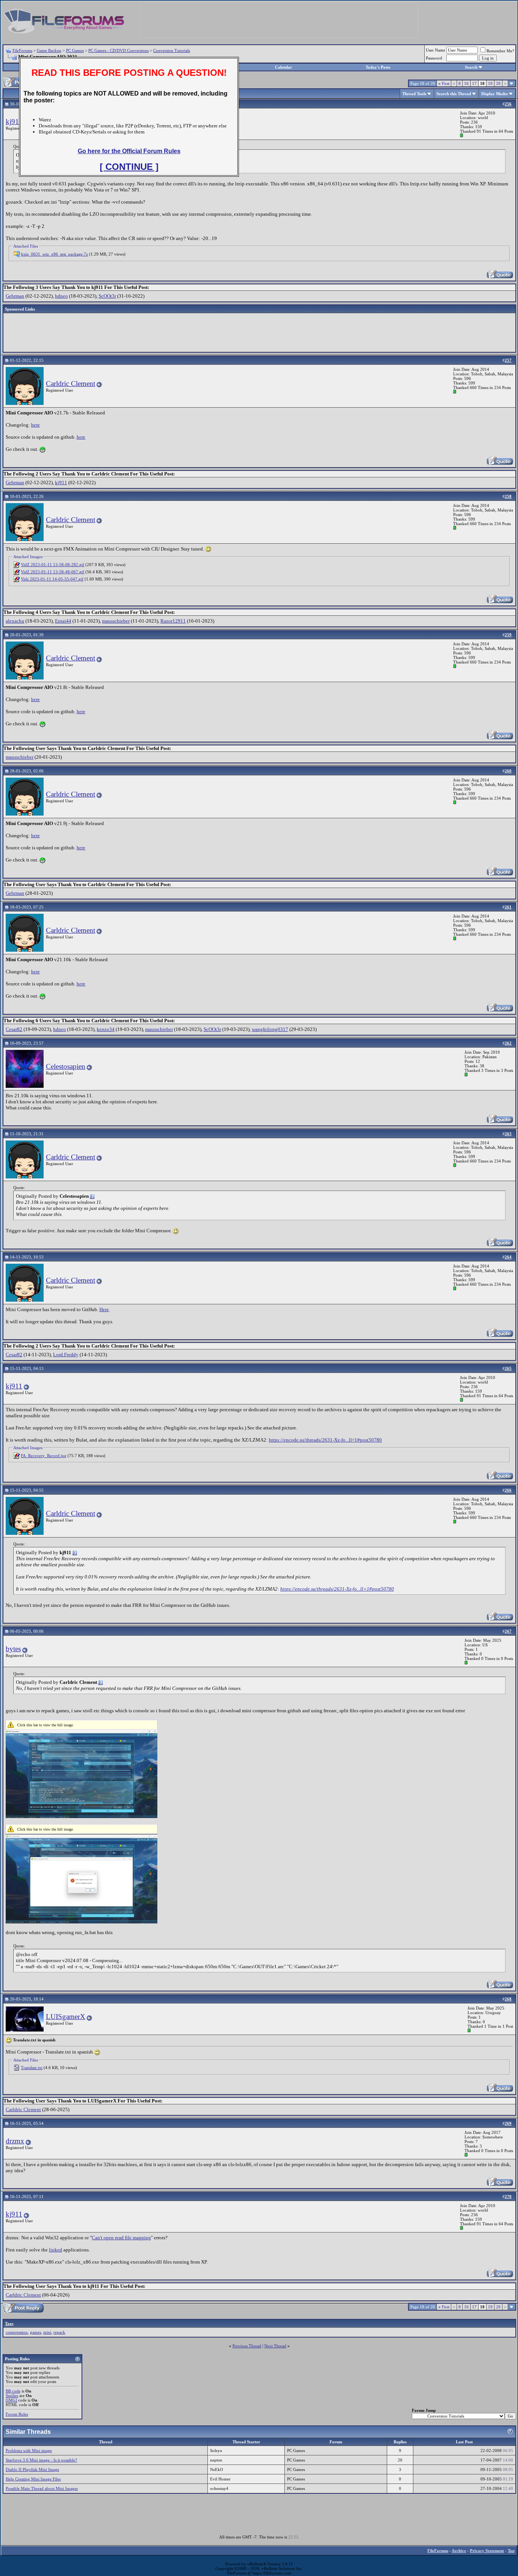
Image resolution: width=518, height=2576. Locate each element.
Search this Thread (454, 94)
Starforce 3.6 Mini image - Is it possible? (41, 2460)
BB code (13, 2391)
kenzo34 (106, 1029)
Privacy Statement (487, 2551)
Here (104, 1309)
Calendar (283, 67)
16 (466, 83)
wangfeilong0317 (270, 1029)
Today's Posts (378, 67)
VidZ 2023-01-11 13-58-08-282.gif (53, 565)
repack (59, 2332)
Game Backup (49, 50)
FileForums (22, 50)
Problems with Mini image (29, 2450)
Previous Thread (247, 2346)
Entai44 (63, 621)
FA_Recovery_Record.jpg (44, 1456)
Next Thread (275, 2346)
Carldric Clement (71, 384)
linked (56, 2250)
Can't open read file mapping (121, 2238)
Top (511, 2551)
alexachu (15, 621)
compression (17, 2332)
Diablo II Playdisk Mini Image (32, 2469)
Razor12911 (173, 621)
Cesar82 (14, 1029)
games (35, 2332)
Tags (9, 2323)
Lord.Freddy (66, 1355)
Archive (459, 2551)
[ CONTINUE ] (129, 167)
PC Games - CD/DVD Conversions (119, 50)
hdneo (61, 296)
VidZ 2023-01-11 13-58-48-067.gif (53, 572)
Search (471, 67)
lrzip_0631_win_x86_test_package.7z (54, 254)
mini (47, 2332)
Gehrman (15, 296)
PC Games (75, 50)
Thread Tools (414, 94)
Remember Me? (500, 51)
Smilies (12, 2396)
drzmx (15, 2141)
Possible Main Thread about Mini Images (42, 2488)
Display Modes (494, 94)
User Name (436, 50)
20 (498, 83)
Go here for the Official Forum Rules (129, 151)
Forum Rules (17, 2414)
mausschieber (116, 621)
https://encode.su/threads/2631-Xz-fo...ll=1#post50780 (325, 1440)
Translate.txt (32, 2068)
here (35, 425)
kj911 (14, 122)
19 (490, 83)
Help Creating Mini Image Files (33, 2479)
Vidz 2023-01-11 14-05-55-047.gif (52, 579)
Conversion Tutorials (172, 50)
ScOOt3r (107, 296)
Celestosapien (66, 1066)
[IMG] (11, 2400)
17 (474, 83)
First (444, 83)
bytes (13, 1649)
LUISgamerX (66, 2017)
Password (434, 58)
